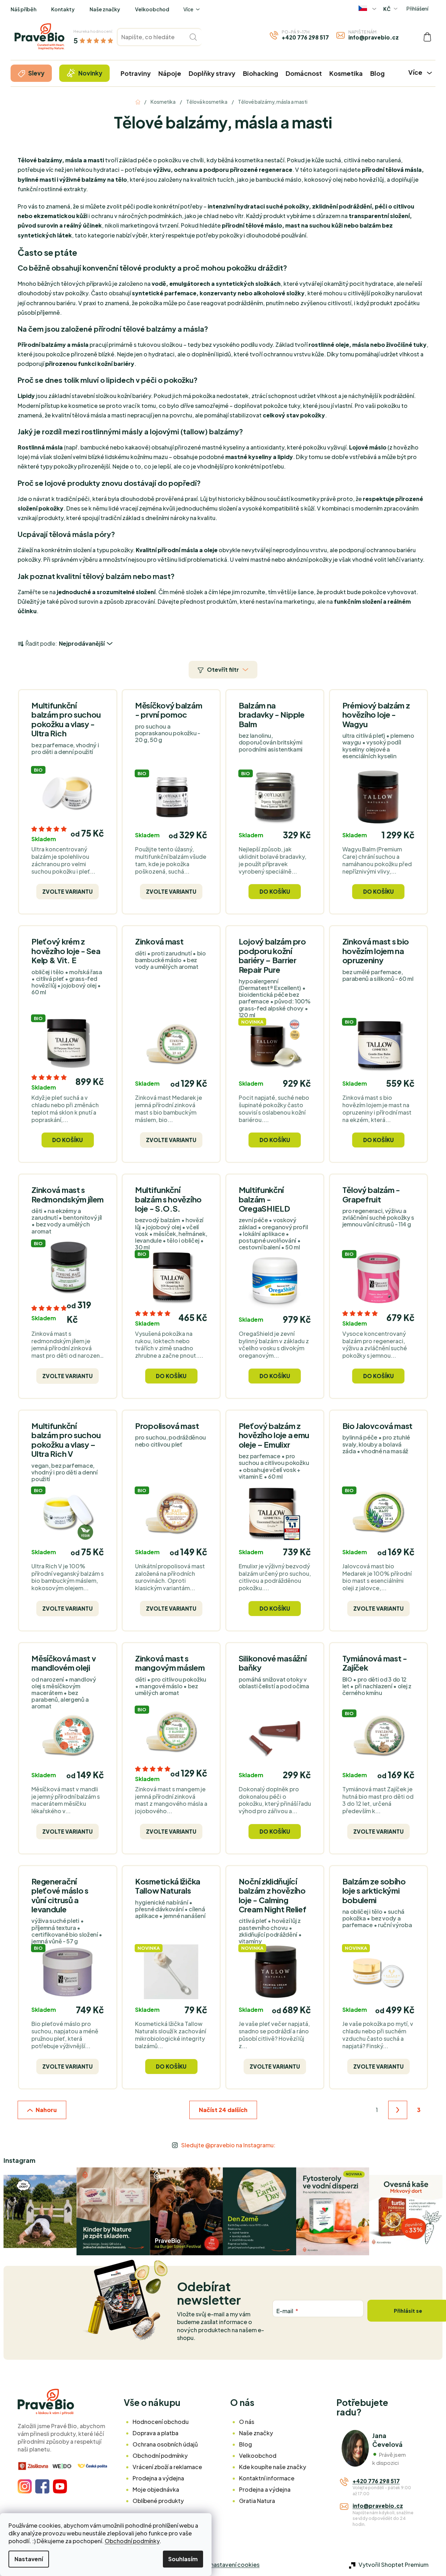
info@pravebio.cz (374, 37)
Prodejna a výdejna (158, 2478)
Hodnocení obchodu (161, 2422)
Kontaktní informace (267, 2478)
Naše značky (105, 9)
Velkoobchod (152, 9)
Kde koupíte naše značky (273, 2467)
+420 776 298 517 (305, 37)
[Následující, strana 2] (398, 2110)
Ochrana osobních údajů (165, 2444)
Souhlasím (183, 2559)
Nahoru (46, 2110)
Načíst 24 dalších (223, 2110)
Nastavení (29, 2559)
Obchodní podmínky (132, 2541)
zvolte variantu (68, 891)
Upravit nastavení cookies (225, 2565)
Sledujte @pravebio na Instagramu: (228, 2145)
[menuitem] (31, 73)
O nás (247, 2422)
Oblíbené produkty (158, 2501)
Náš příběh (23, 9)
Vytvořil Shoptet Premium (393, 2565)
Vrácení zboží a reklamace (167, 2467)
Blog (246, 2444)
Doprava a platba (155, 2433)
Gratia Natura (257, 2501)
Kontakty (63, 9)
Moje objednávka (156, 2489)
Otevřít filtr (223, 669)
